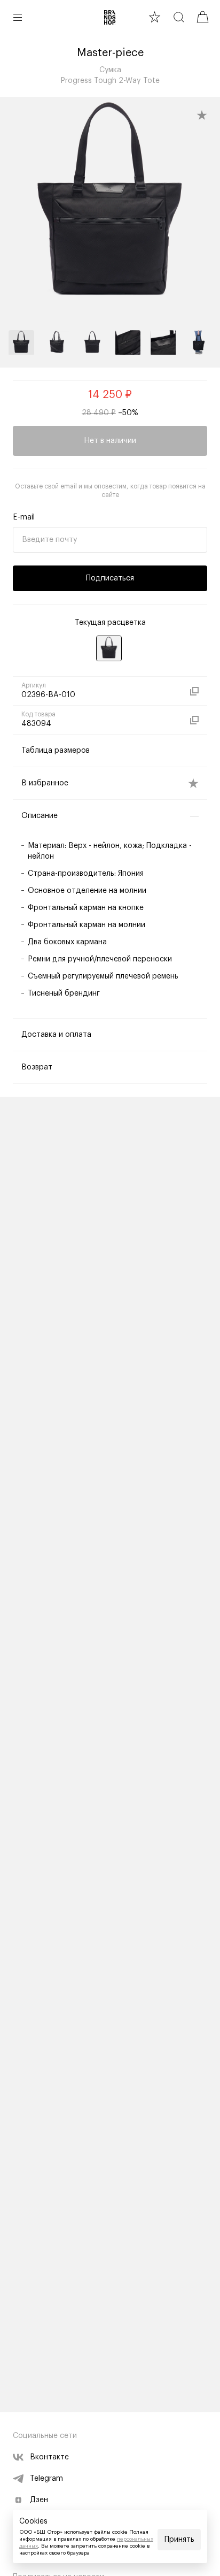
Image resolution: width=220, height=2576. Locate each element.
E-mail (24, 517)
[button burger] (18, 17)
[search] (179, 17)
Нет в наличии (110, 441)
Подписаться (110, 578)
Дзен (39, 2500)
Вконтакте (49, 2457)
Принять (179, 2540)
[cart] (203, 17)
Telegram (46, 2479)
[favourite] (155, 17)
